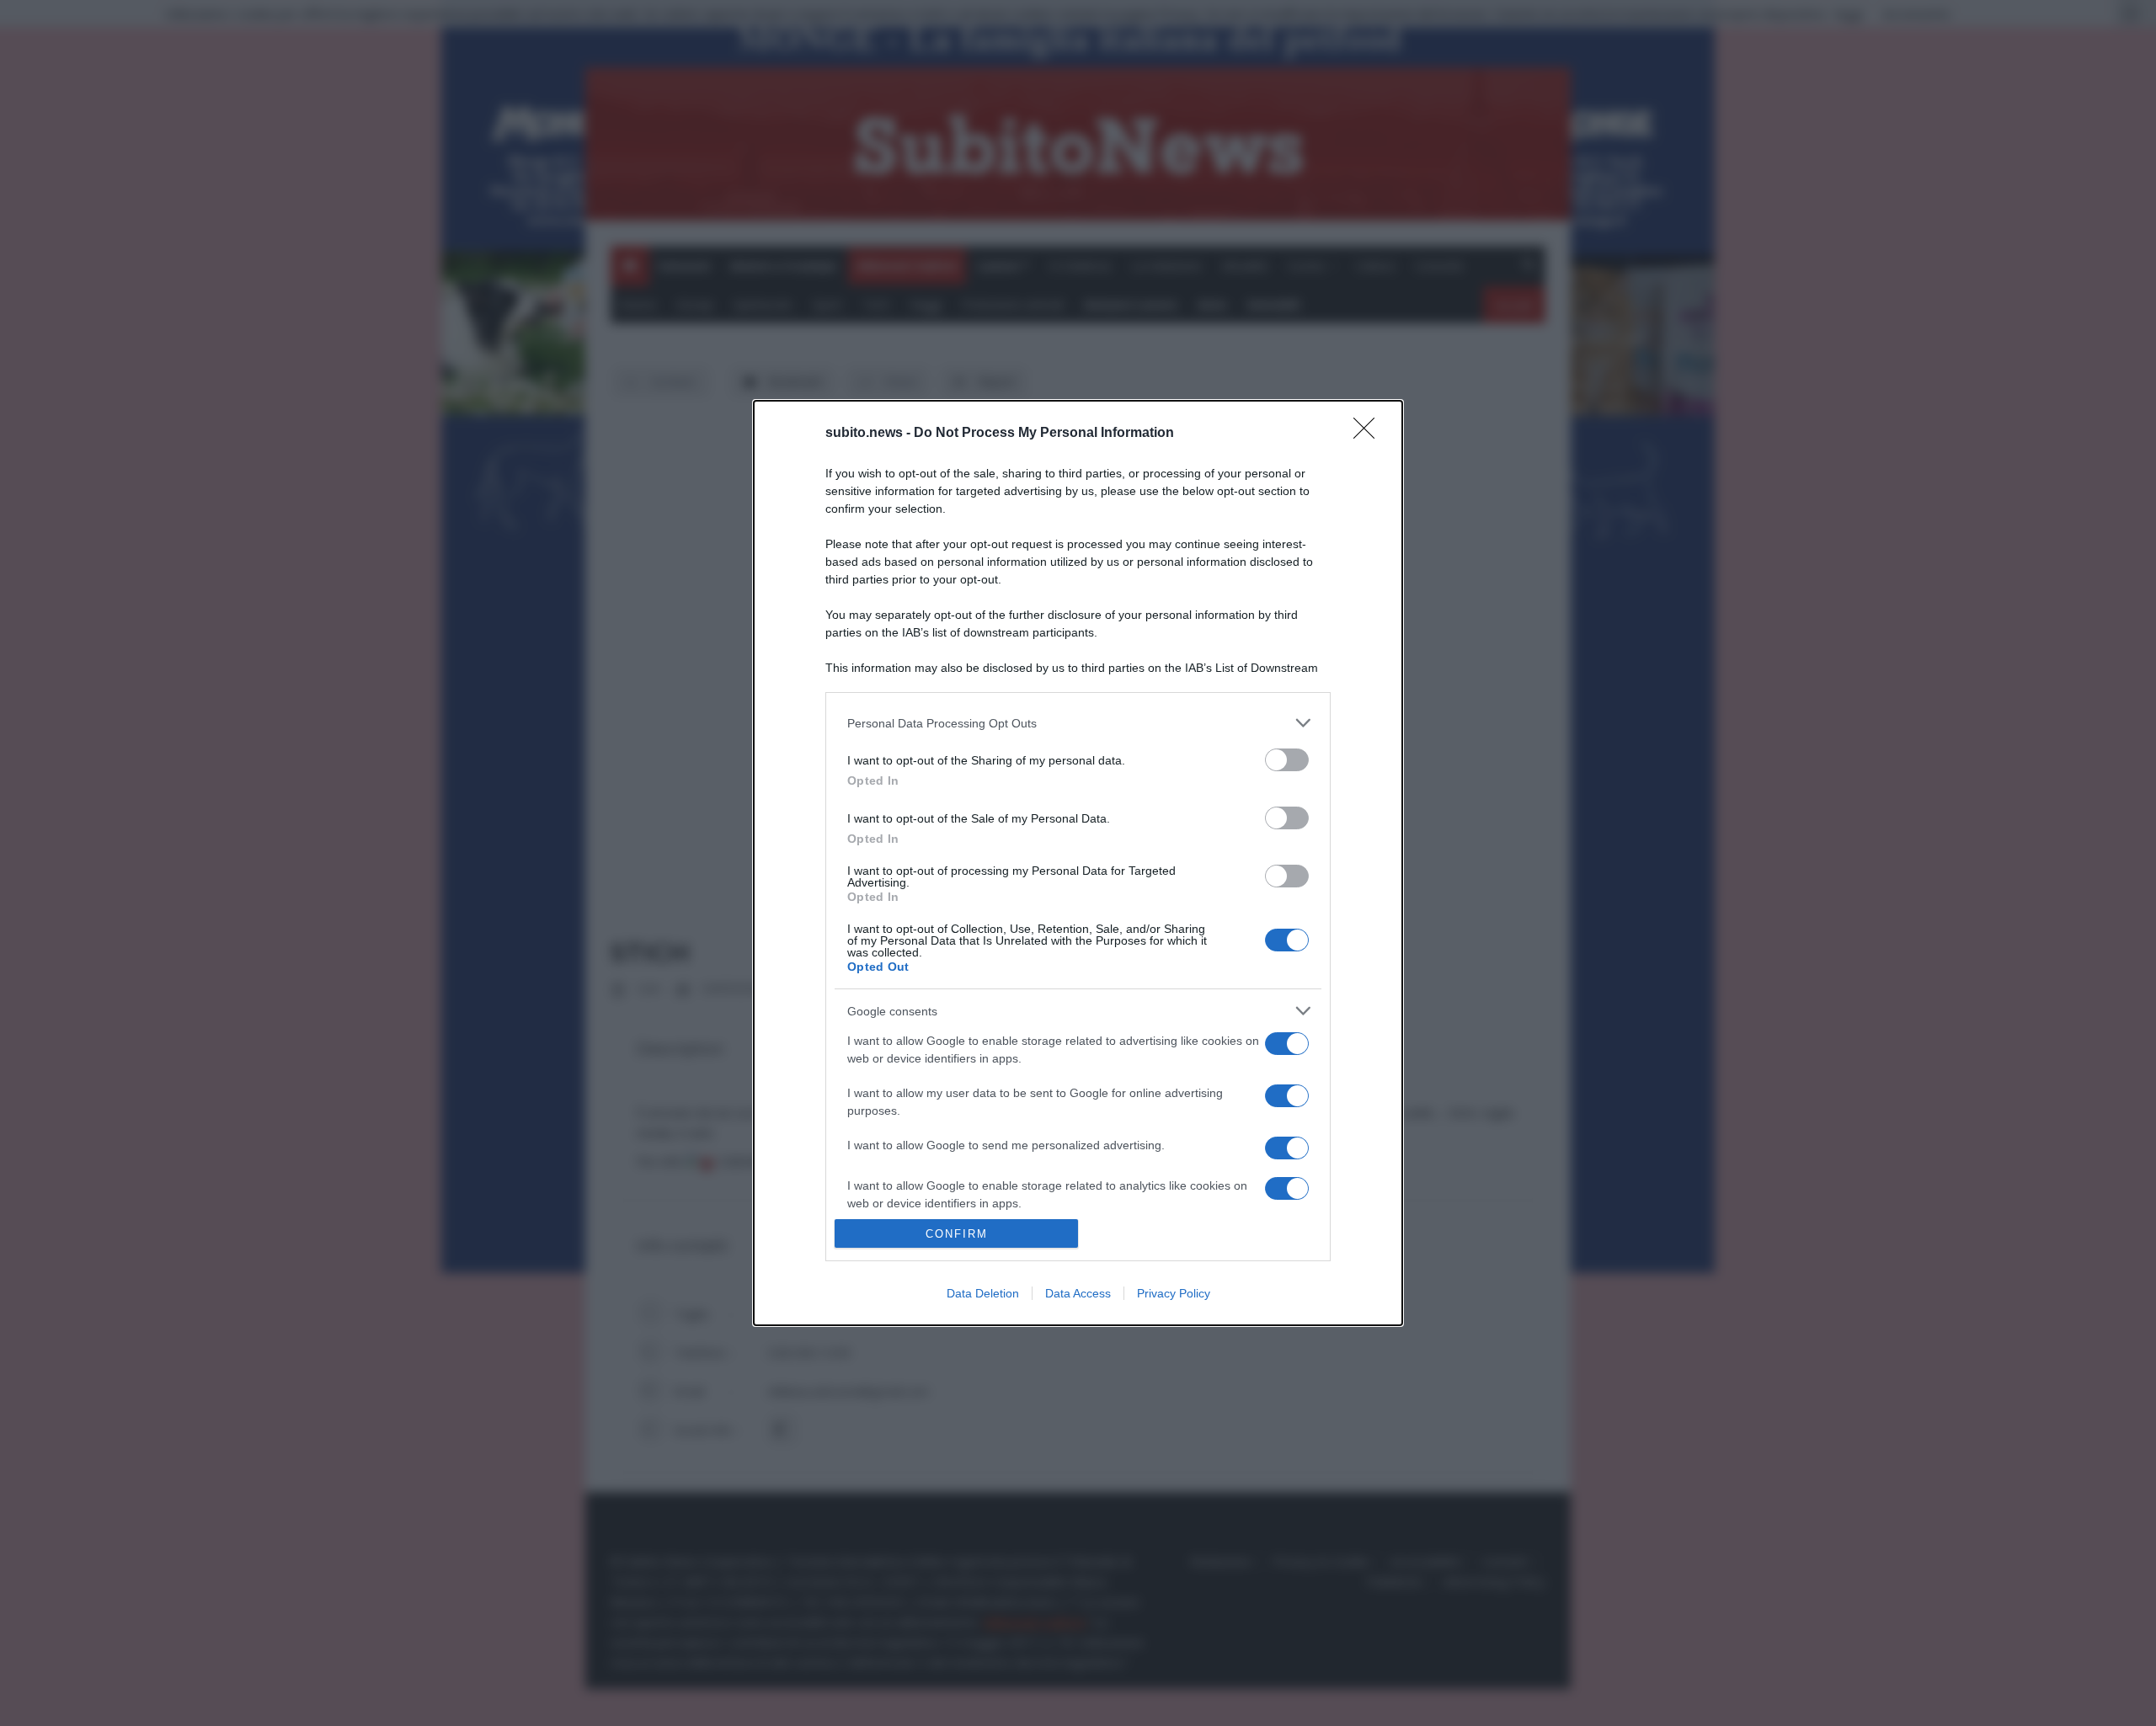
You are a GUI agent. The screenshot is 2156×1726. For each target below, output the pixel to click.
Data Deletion (983, 1293)
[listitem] (1078, 723)
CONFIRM (957, 1234)
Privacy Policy (1174, 1293)
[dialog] (1078, 863)
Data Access (1078, 1293)
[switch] (1287, 760)
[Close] (1369, 434)
